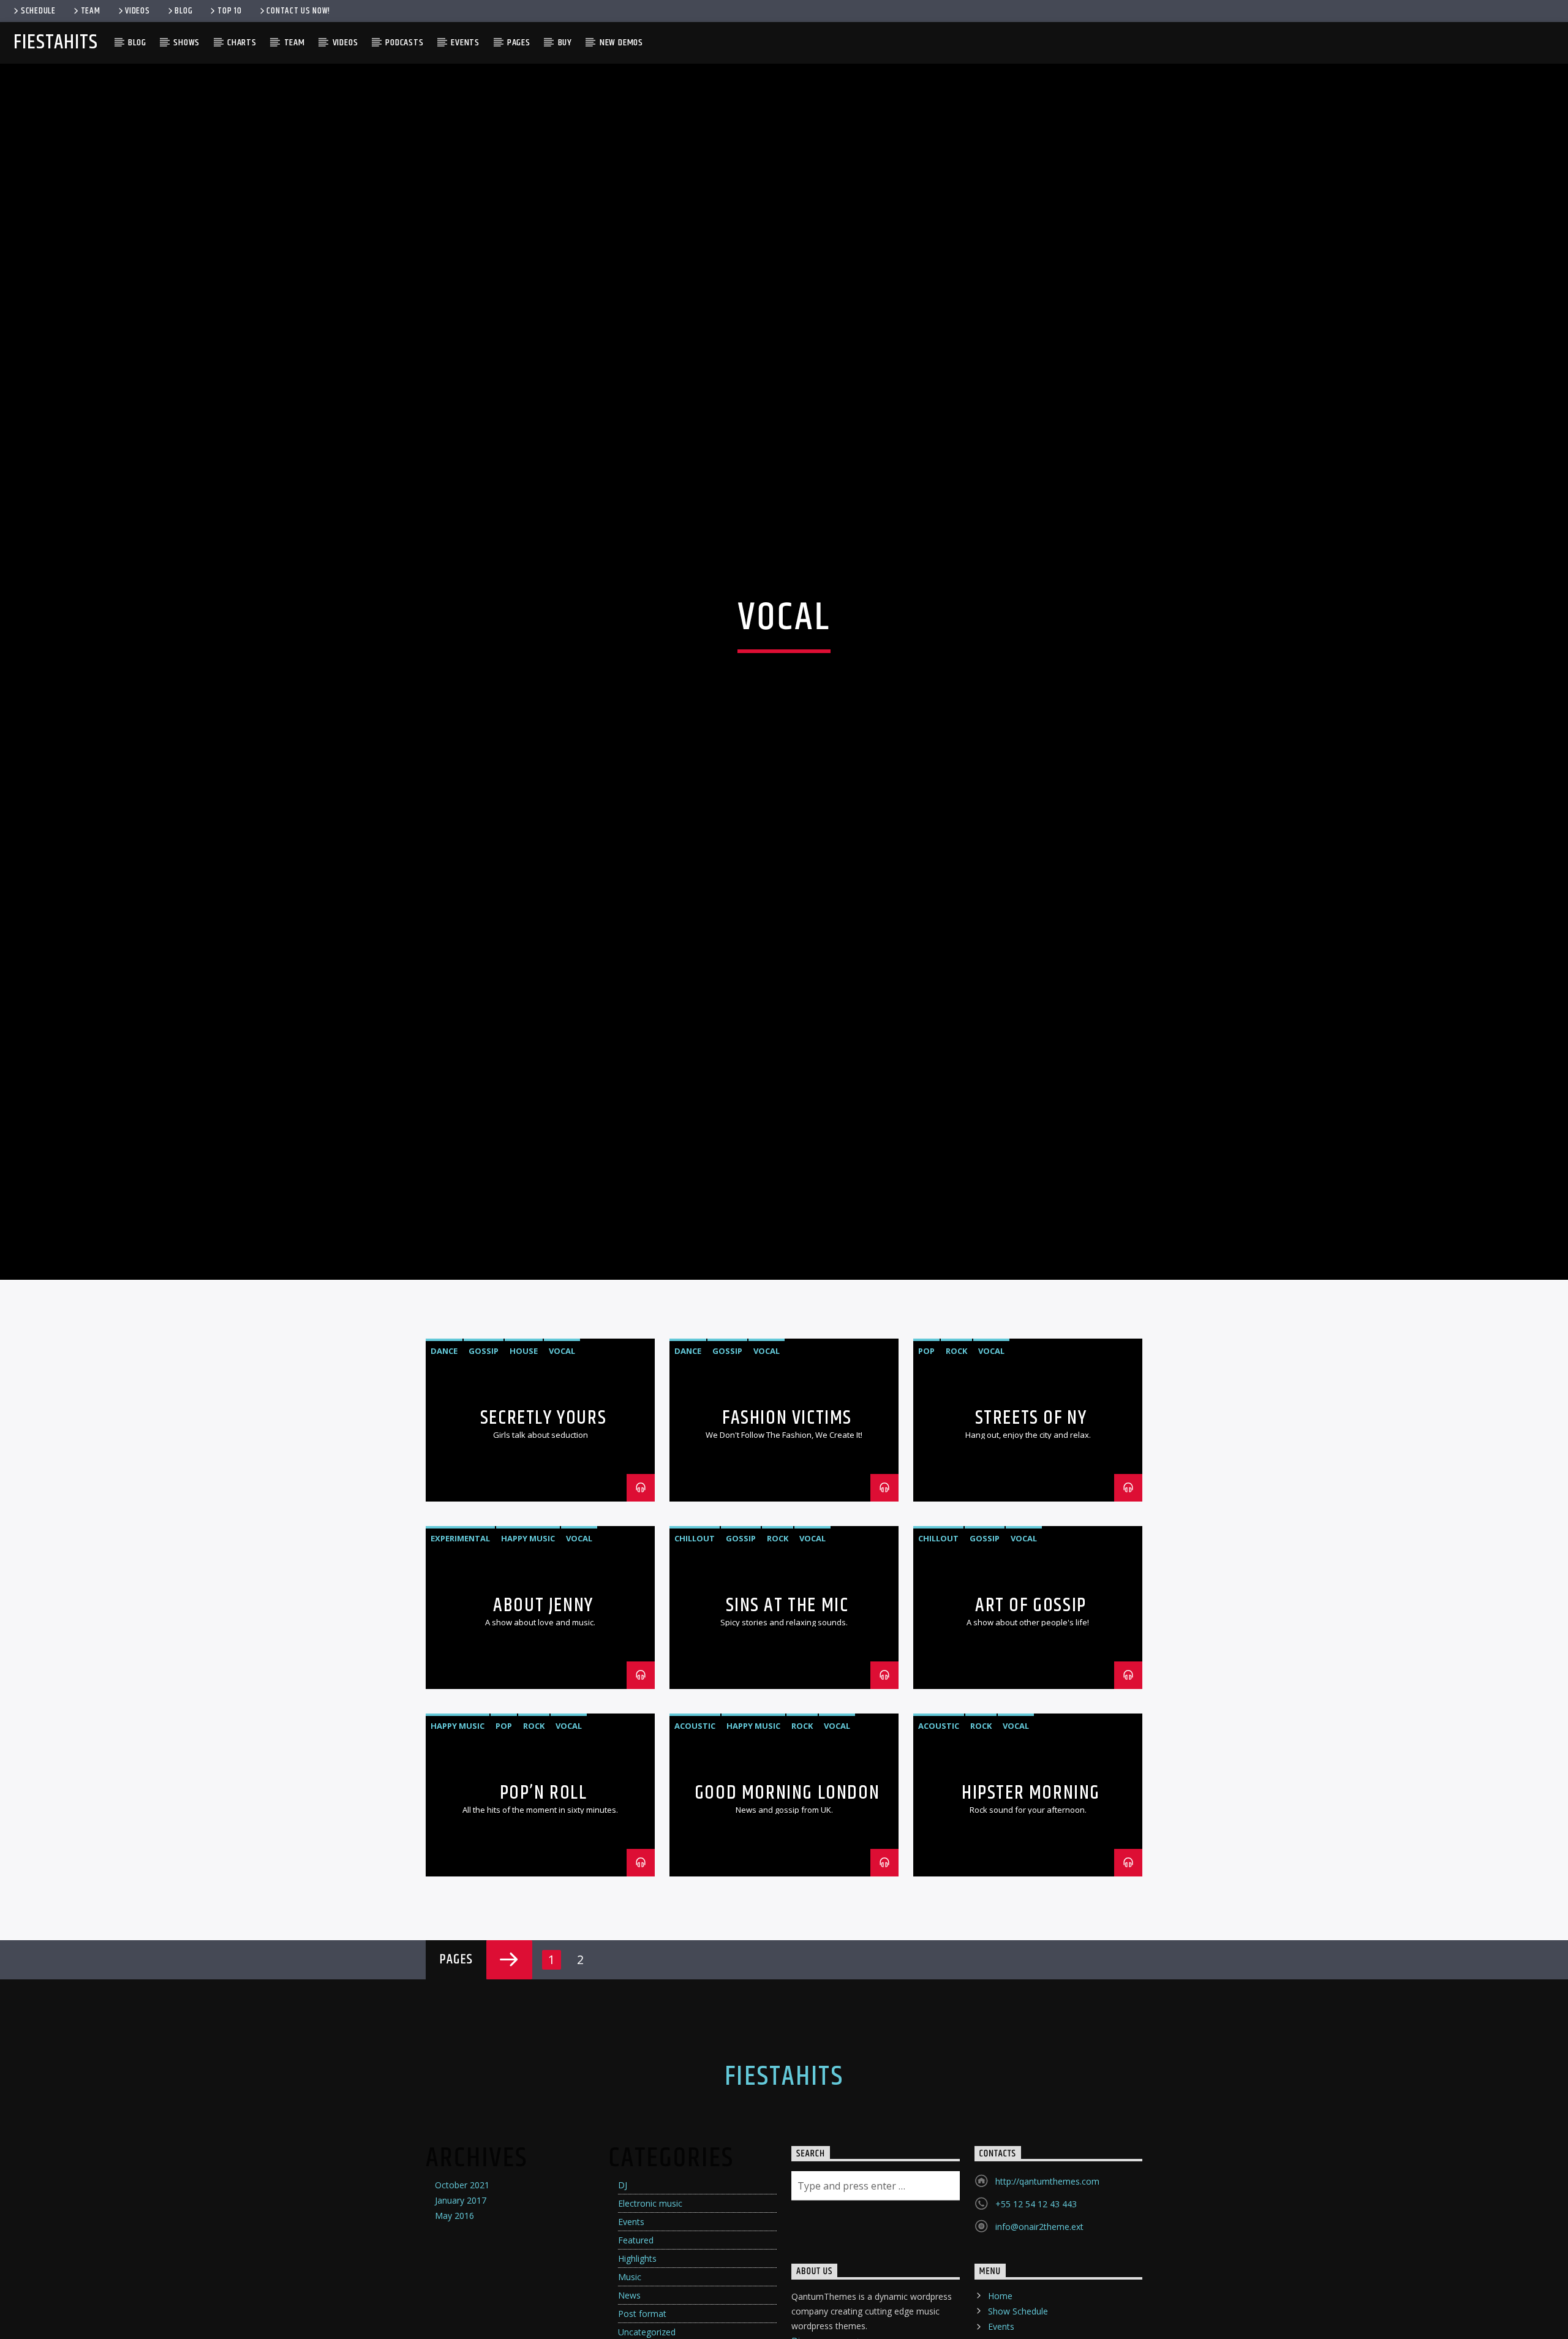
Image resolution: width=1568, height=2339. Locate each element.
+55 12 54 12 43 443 (1036, 2292)
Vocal (562, 1439)
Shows (187, 43)
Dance (444, 1439)
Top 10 (229, 11)
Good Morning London (787, 1880)
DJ (623, 2273)
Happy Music (528, 1627)
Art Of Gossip (1031, 1693)
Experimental (460, 1627)
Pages (519, 43)
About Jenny (543, 1693)
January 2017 (461, 2288)
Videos (137, 11)
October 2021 (462, 2273)
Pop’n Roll (544, 1880)
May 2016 (454, 2303)
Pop (926, 1439)
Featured (636, 2328)
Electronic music (650, 2291)
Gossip (484, 1439)
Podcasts (404, 43)
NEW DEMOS (621, 43)
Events (465, 43)
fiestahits (55, 43)
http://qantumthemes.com (1047, 2269)
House (524, 1439)
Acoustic (695, 1814)
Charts (242, 43)
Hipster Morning (1031, 1880)
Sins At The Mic (787, 1693)
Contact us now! (298, 11)
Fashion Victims (787, 1506)
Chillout (695, 1627)
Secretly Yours (543, 1506)
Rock (956, 1439)
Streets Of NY (1031, 1506)
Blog (183, 11)
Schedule (38, 11)
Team (91, 11)
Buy (565, 43)
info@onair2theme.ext (1039, 2315)
